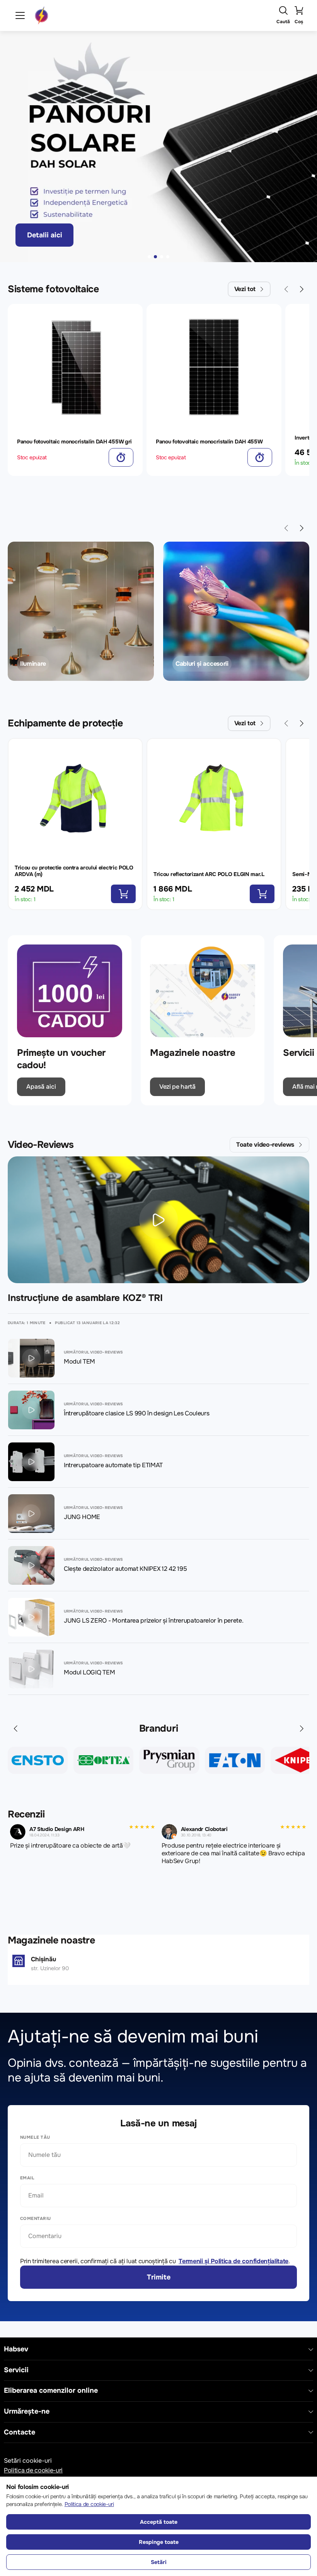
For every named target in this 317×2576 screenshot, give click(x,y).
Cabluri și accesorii (202, 664)
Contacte (20, 2432)
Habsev (16, 2349)
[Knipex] (235, 1760)
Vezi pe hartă (177, 1087)
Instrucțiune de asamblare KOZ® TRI (85, 1298)
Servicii (16, 2370)
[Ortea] (38, 1760)
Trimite (159, 2277)
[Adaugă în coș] (121, 457)
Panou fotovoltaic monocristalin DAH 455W (209, 442)
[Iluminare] (81, 611)
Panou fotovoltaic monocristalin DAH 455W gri (74, 442)
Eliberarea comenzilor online (51, 2391)
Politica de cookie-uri (33, 2470)
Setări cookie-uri (28, 2461)
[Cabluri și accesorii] (236, 611)
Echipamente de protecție (65, 723)
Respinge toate (159, 2542)
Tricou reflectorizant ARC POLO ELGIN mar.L (209, 874)
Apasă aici (41, 1087)
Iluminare (33, 664)
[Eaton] (169, 1760)
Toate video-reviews (265, 1145)
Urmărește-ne (27, 2411)
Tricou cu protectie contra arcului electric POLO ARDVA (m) (74, 871)
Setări (159, 2562)
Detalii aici (45, 235)
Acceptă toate (159, 2522)
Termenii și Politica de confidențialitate (233, 2261)
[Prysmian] (103, 1760)
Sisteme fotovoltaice (53, 289)
